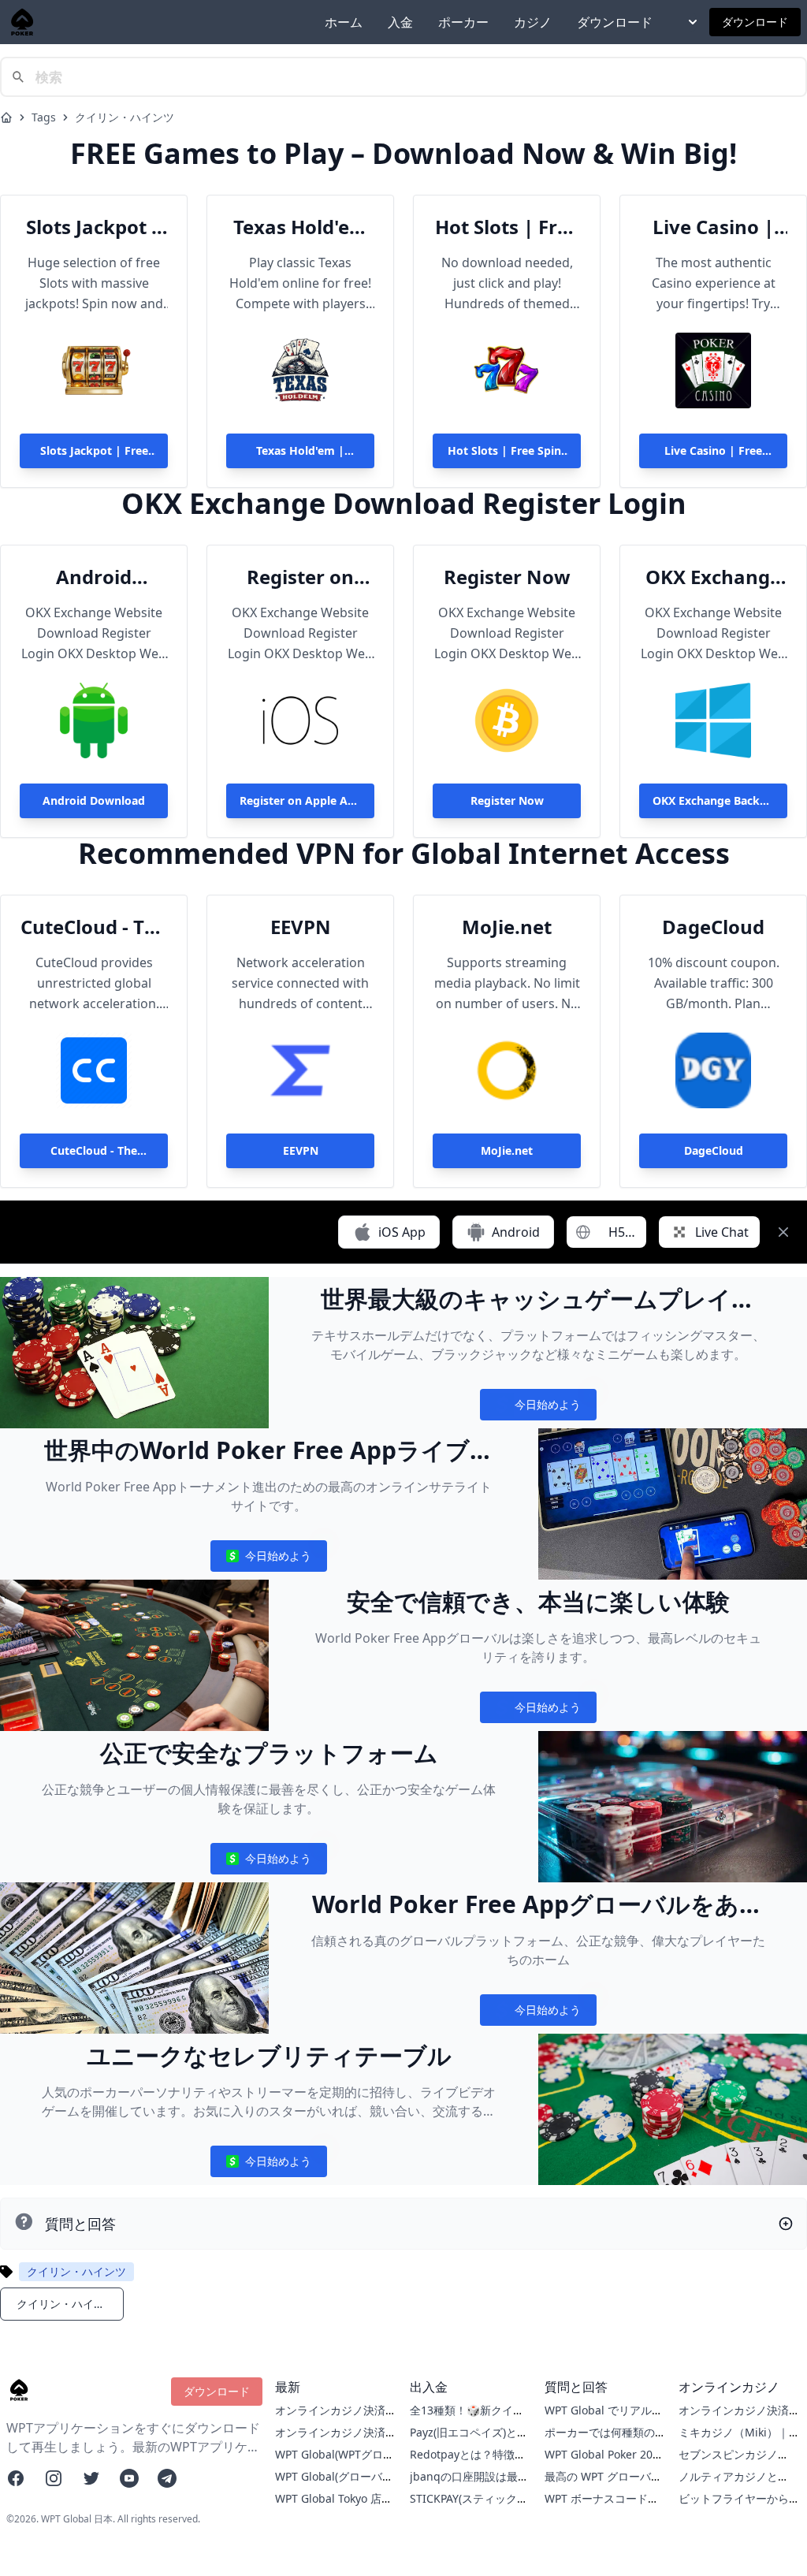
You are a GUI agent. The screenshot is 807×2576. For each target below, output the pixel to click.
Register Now (507, 577)
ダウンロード (615, 22)
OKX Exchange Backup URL (713, 577)
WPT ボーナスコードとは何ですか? (602, 2506)
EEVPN (301, 927)
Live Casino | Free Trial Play (713, 227)
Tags (44, 117)
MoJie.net (507, 927)
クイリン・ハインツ (125, 117)
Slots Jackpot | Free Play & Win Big (94, 227)
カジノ (533, 22)
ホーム (344, 22)
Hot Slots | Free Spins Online (507, 227)
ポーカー (463, 22)
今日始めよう (538, 1408)
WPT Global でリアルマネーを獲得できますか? (604, 2418)
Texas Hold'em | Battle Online (300, 227)
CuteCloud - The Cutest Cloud (94, 927)
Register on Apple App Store (300, 577)
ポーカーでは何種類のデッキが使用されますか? (605, 2440)
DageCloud (713, 927)
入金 (400, 22)
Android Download (94, 577)
